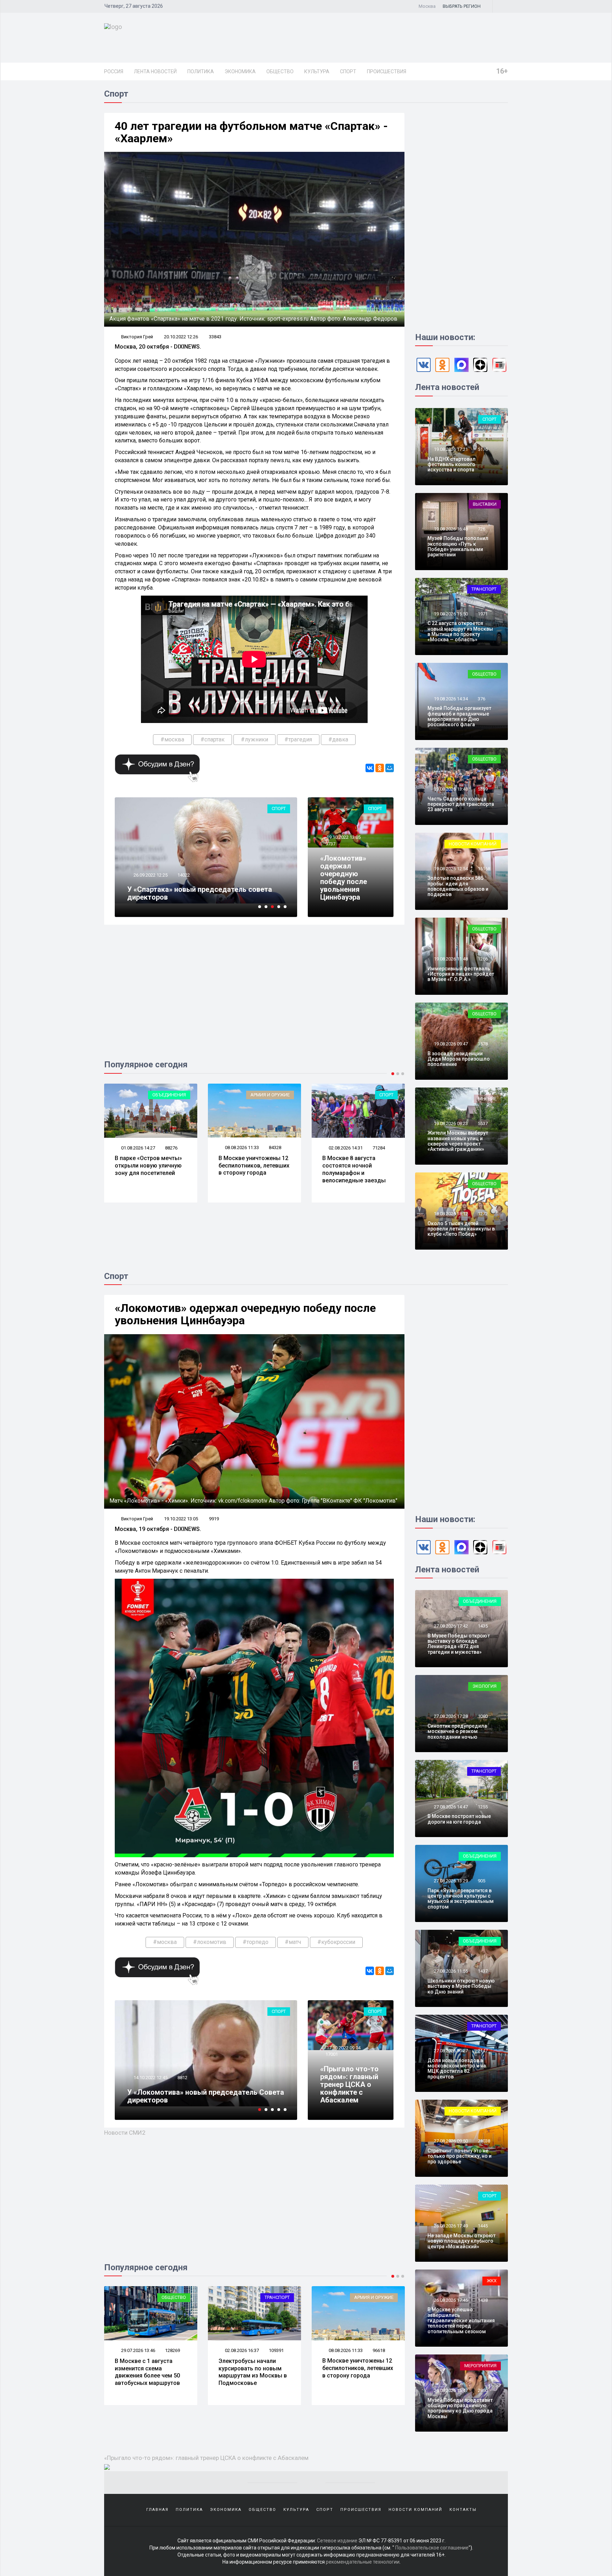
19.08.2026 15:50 (450, 614)
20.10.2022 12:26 (181, 337)
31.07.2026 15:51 (345, 1148)
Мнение (487, 1099)
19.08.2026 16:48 (450, 529)
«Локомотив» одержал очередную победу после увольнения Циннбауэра (344, 878)
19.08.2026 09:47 (450, 1044)
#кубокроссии (336, 1942)
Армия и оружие (166, 1095)
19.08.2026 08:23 (450, 1123)
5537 (483, 1123)
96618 (275, 2350)
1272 (483, 1214)
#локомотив (210, 1942)
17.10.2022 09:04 (343, 2048)
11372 (187, 875)
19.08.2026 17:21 (450, 449)
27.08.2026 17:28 (450, 1716)
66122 (379, 1148)
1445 (483, 2226)
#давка (338, 739)
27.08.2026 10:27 (450, 2051)
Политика (201, 71)
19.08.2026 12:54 (450, 869)
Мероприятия (480, 2366)
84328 (171, 1148)
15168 (484, 869)
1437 (483, 1971)
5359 (483, 789)
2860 (483, 2390)
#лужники (254, 739)
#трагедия (298, 739)
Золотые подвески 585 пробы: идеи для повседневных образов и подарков (458, 886)
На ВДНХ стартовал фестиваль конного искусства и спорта (452, 464)
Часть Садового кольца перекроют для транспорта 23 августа (461, 804)
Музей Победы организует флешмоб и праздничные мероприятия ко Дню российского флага (459, 716)
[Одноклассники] (380, 768)
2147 (483, 2051)
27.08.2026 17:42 (450, 1626)
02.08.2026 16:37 (138, 2350)
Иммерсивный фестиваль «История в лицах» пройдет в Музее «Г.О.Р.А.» (461, 974)
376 (481, 699)
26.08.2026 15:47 (450, 2390)
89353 (379, 2350)
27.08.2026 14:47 (450, 1807)
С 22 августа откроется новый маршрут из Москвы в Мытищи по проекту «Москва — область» (460, 631)
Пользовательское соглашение (432, 2548)
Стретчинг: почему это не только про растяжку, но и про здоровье (460, 2156)
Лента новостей (155, 71)
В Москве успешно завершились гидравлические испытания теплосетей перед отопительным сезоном (461, 2320)
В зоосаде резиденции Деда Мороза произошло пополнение (459, 1059)
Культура (317, 71)
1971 (483, 614)
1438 (483, 2300)
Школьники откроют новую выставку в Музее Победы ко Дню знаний (461, 1986)
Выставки (485, 504)
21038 (484, 2141)
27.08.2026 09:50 (450, 2141)
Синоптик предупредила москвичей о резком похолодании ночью (457, 1731)
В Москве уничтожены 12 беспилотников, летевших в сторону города (150, 1166)
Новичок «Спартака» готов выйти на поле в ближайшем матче (204, 893)
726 (481, 529)
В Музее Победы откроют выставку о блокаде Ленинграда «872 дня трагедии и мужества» (459, 1644)
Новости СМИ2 (125, 2133)
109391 (172, 2350)
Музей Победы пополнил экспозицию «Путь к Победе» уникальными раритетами (458, 546)
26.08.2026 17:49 (450, 2226)
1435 (483, 1626)
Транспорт (381, 1095)
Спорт (348, 71)
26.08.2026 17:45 (450, 2300)
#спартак (212, 739)
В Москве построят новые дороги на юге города (459, 1819)
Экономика (240, 71)
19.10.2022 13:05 (343, 837)
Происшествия (387, 71)
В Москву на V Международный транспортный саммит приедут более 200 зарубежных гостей (353, 1173)
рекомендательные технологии (363, 2562)
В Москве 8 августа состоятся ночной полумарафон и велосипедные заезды (250, 1169)
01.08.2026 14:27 (345, 2350)
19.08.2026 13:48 (450, 789)
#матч (293, 1942)
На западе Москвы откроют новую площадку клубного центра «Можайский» (461, 2241)
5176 (483, 449)
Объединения (377, 2297)
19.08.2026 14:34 (450, 699)
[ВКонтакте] (370, 768)
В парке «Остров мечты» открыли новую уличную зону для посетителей (356, 2368)
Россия (114, 71)
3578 (483, 1044)
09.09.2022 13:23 (153, 875)
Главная (157, 2510)
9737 (330, 844)
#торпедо (256, 1942)
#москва (172, 739)
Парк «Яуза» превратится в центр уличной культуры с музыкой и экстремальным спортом (461, 1899)
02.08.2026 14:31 (241, 1148)
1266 (483, 959)
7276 (182, 2078)
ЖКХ (492, 2281)
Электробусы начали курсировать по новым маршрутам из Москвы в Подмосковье (149, 2372)
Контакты (463, 2510)
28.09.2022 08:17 (150, 2078)
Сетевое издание (337, 2541)
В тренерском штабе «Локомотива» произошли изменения (188, 2096)
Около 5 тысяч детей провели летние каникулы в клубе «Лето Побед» (461, 1229)
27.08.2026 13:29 (450, 1881)
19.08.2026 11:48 (450, 959)
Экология (484, 1686)
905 (481, 1881)
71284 (275, 1148)
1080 (483, 1716)
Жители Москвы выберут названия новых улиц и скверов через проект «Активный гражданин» (458, 1141)
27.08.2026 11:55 (450, 1971)
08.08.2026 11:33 (138, 1148)
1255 (483, 1807)
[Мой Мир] (390, 768)
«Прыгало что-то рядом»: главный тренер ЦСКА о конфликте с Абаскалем (349, 2084)
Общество (280, 71)
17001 (332, 2054)
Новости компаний (473, 844)
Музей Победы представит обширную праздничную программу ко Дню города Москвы (460, 2408)
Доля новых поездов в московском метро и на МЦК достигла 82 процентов (457, 2069)
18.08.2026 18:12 (450, 1214)
